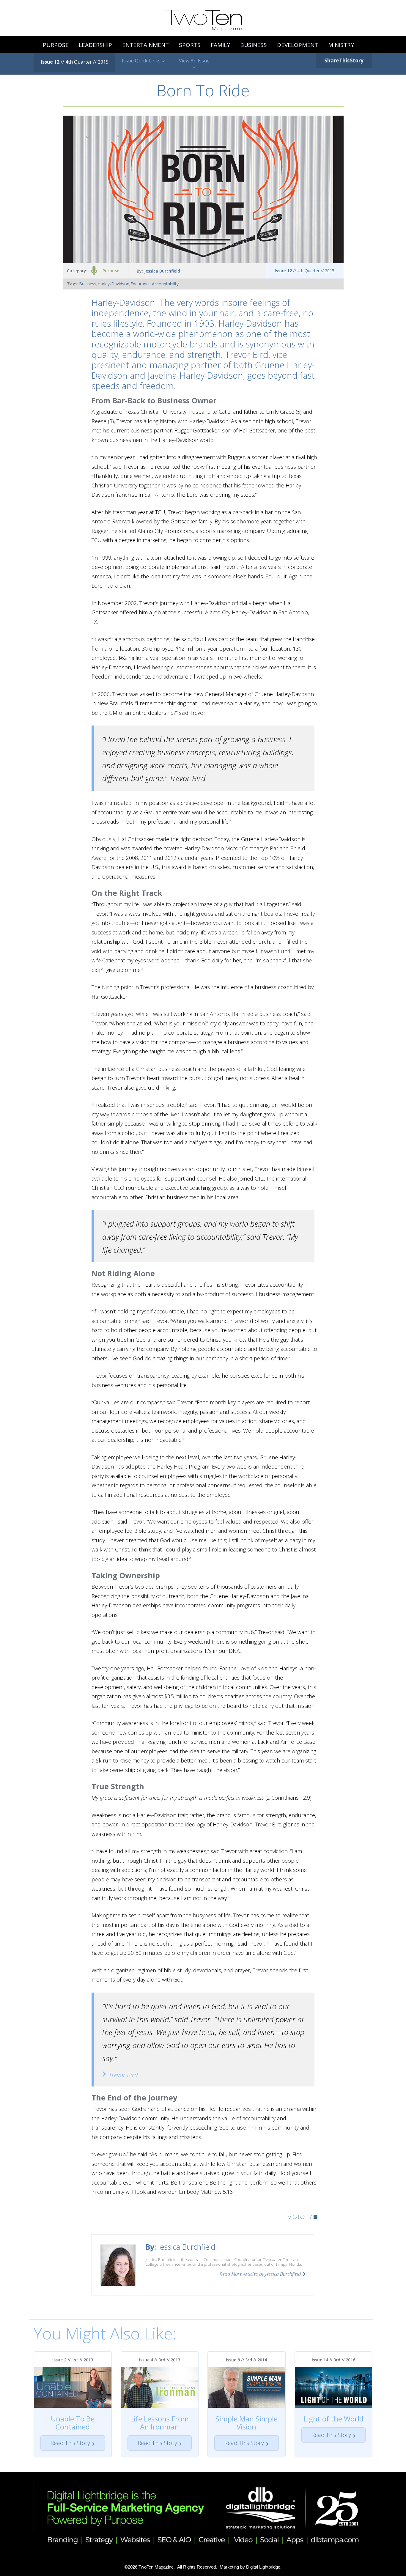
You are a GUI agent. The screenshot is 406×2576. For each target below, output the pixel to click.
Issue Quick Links (142, 61)
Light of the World (333, 2419)
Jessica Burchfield (162, 271)
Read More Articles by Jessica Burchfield (260, 2274)
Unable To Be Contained (73, 2423)
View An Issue (194, 61)
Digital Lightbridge (263, 2567)
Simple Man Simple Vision (247, 2423)
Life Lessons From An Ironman (159, 2423)
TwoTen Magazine (156, 2567)
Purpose (111, 271)
